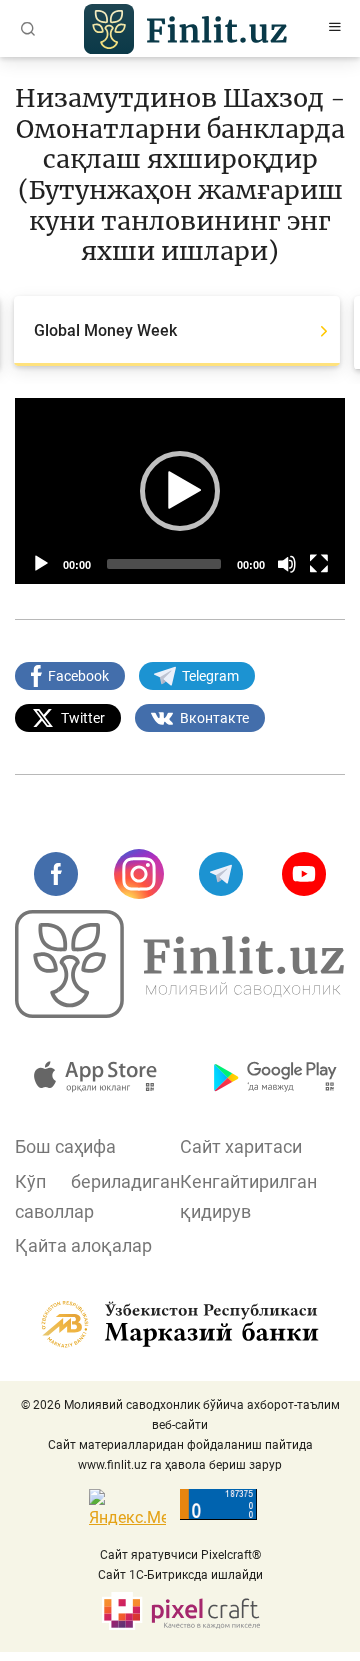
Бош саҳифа (65, 1146)
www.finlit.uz (112, 1465)
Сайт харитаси (241, 1146)
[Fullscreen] (319, 564)
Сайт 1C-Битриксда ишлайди (180, 1575)
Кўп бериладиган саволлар (97, 1196)
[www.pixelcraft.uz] (180, 1611)
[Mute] (287, 564)
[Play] (41, 564)
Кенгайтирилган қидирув (248, 1196)
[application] (180, 491)
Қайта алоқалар (83, 1245)
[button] (180, 491)
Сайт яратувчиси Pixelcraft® (180, 1555)
